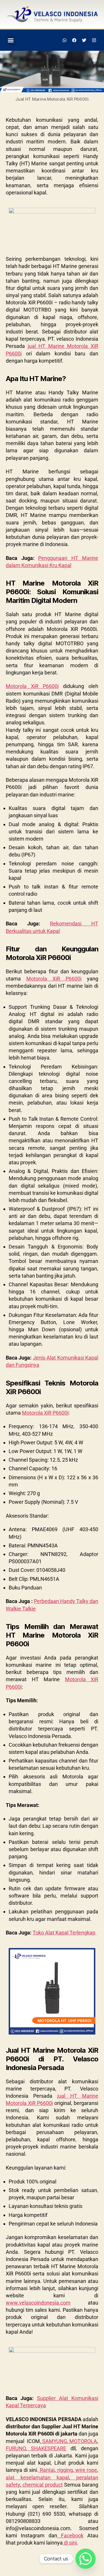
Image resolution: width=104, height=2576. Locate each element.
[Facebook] (75, 40)
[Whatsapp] (65, 40)
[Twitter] (84, 40)
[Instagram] (94, 40)
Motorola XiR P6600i (32, 686)
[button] (11, 40)
